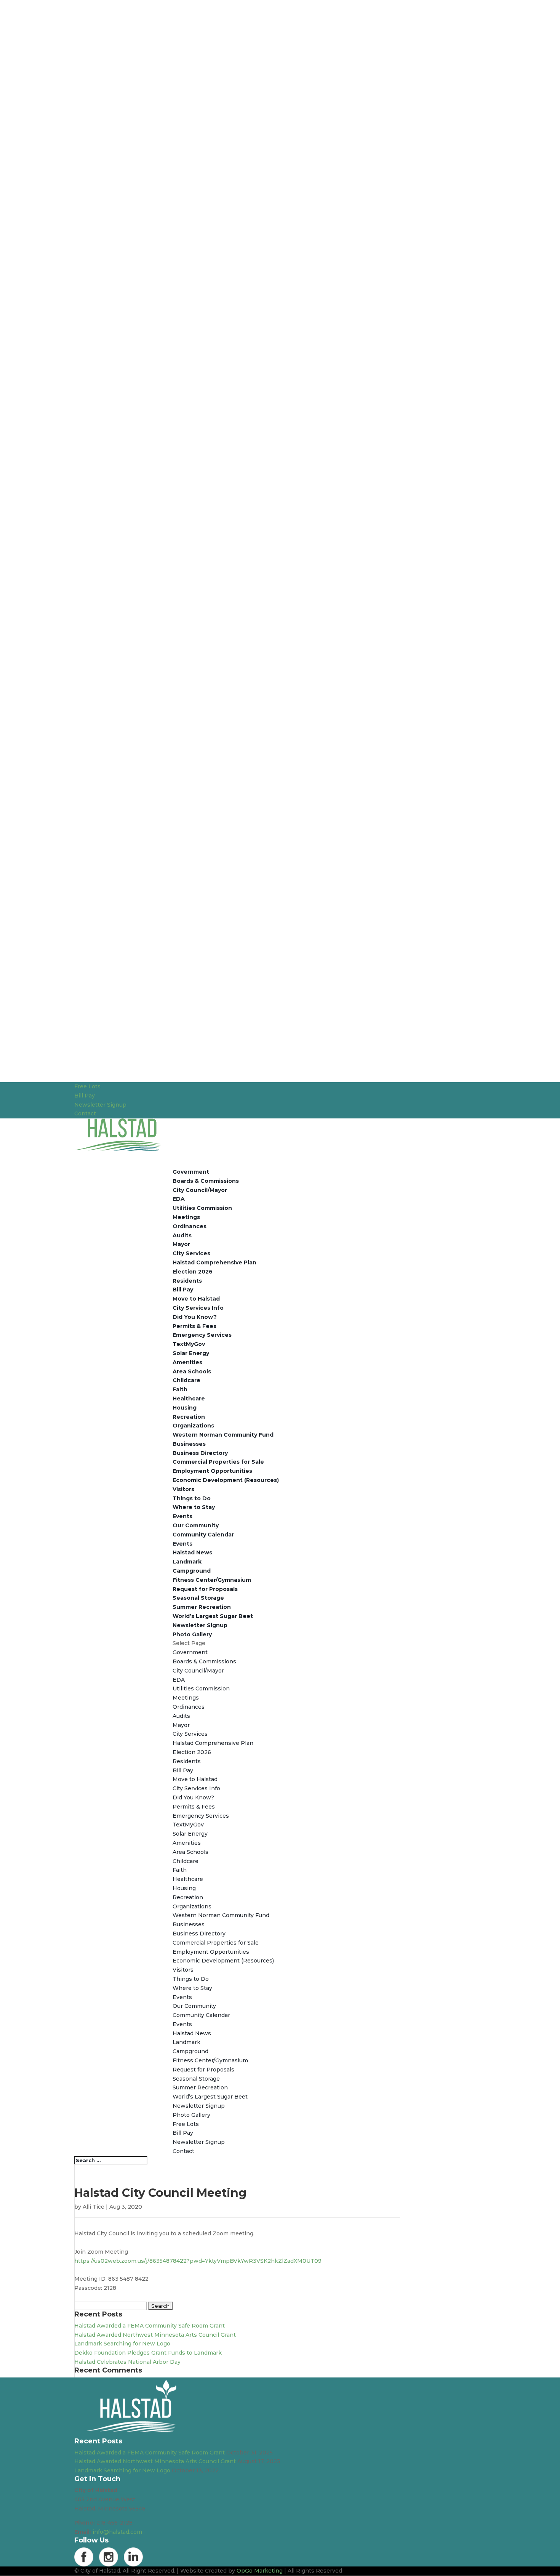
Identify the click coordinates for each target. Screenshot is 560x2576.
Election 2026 (193, 1272)
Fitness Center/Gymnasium (212, 1580)
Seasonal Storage (198, 1598)
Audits (182, 1235)
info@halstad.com (117, 2532)
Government (190, 1652)
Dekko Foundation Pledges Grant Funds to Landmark (148, 2353)
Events (182, 1516)
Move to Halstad (196, 1299)
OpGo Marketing (260, 2571)
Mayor (181, 1244)
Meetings (186, 1217)
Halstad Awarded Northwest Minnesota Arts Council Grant (155, 2335)
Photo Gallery (192, 1634)
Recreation (189, 1417)
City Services (191, 1253)
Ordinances (190, 1226)
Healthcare (189, 1399)
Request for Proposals (205, 1589)
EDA (179, 1199)
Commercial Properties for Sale (218, 1462)
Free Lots (87, 1086)
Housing (185, 1408)
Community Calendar (203, 1535)
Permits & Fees (194, 1326)
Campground (192, 1571)
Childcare (186, 1380)
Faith (180, 1389)
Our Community (194, 2006)
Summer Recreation (202, 1607)
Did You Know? (195, 1317)
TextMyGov (189, 1344)
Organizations (193, 1426)
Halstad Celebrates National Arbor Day (127, 2362)
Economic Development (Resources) (226, 1480)
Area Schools (192, 1371)
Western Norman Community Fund (223, 1435)
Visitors (183, 1970)
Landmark (187, 1562)
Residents (187, 1761)
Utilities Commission (202, 1208)
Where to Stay (194, 1507)
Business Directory (200, 1453)
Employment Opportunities (212, 1471)
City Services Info (198, 1308)
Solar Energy (191, 1353)
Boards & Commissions (206, 1181)
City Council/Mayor (200, 1190)
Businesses (189, 1924)
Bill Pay (85, 1096)
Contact (85, 1113)
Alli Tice (94, 2207)
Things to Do (192, 1498)
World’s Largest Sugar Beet (213, 1616)
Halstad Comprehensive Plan (214, 1262)
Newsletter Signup (100, 1105)
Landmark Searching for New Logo (122, 2344)
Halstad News (192, 1552)
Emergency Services (202, 1335)
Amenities (187, 1843)
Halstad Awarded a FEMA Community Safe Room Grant (150, 2326)
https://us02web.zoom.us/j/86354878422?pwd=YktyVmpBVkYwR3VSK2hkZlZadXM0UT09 (198, 2261)
